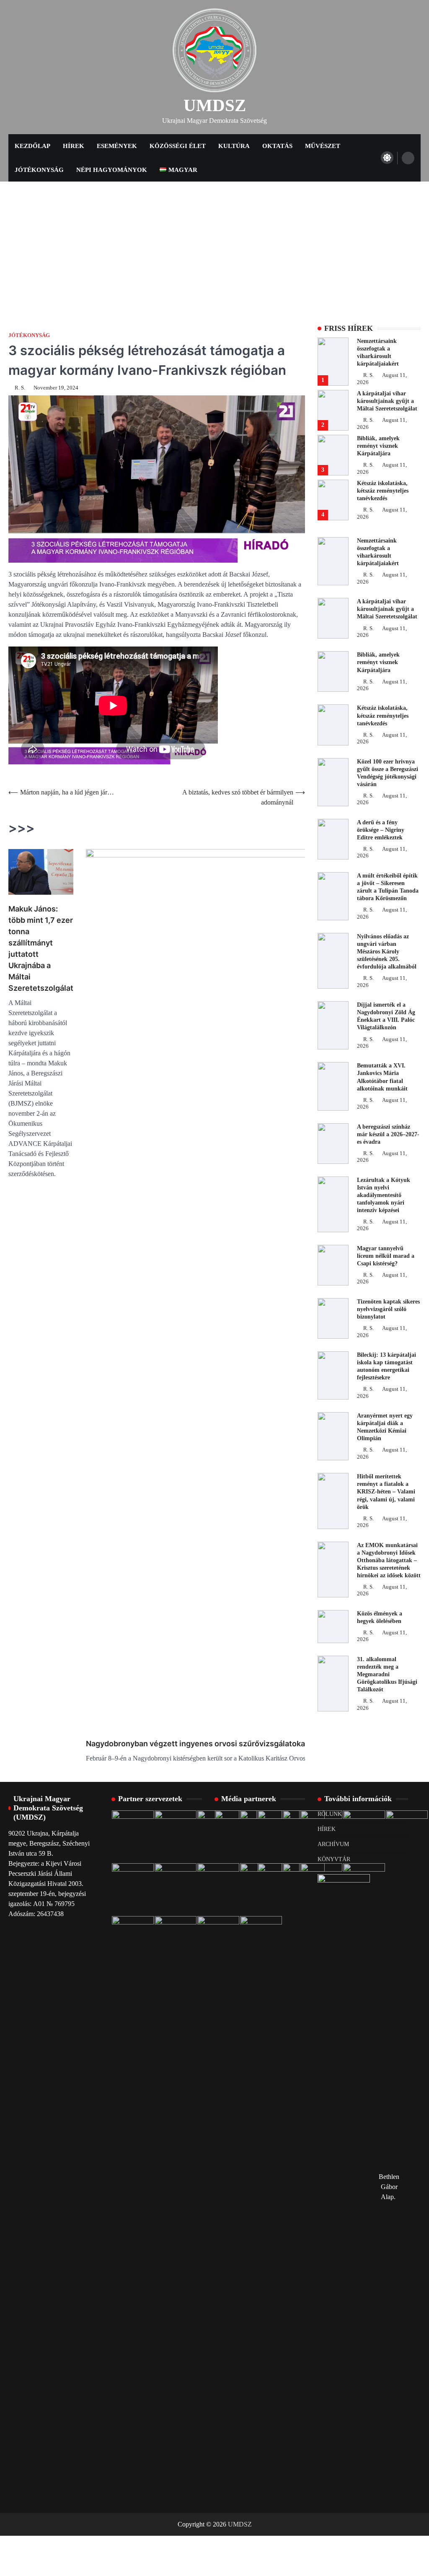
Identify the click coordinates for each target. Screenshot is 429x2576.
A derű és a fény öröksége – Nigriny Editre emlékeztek (381, 830)
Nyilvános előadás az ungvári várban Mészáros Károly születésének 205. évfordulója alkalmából (387, 952)
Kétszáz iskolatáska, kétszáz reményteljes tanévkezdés (383, 491)
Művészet (323, 146)
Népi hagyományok (112, 170)
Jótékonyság (39, 170)
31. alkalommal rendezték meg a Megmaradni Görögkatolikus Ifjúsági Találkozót (387, 1674)
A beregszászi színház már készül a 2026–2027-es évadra (388, 1134)
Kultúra (234, 146)
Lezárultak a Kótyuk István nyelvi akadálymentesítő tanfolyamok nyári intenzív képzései (384, 1195)
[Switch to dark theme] (387, 158)
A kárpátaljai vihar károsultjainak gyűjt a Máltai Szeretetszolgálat (387, 401)
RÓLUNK (330, 1814)
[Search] (408, 158)
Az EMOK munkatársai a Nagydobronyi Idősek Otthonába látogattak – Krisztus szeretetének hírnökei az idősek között (389, 1560)
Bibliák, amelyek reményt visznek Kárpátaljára (378, 446)
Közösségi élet (178, 146)
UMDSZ (215, 105)
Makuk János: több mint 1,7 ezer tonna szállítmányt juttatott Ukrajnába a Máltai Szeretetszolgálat (41, 948)
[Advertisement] (214, 244)
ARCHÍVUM (333, 1844)
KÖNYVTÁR (334, 1859)
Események (117, 146)
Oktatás (277, 146)
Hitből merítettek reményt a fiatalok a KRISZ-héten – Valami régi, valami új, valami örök (386, 1492)
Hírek (74, 146)
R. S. (20, 388)
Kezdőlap (32, 146)
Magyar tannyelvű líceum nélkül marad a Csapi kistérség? (386, 1256)
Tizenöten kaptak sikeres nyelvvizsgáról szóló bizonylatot (388, 1309)
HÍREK (327, 1829)
